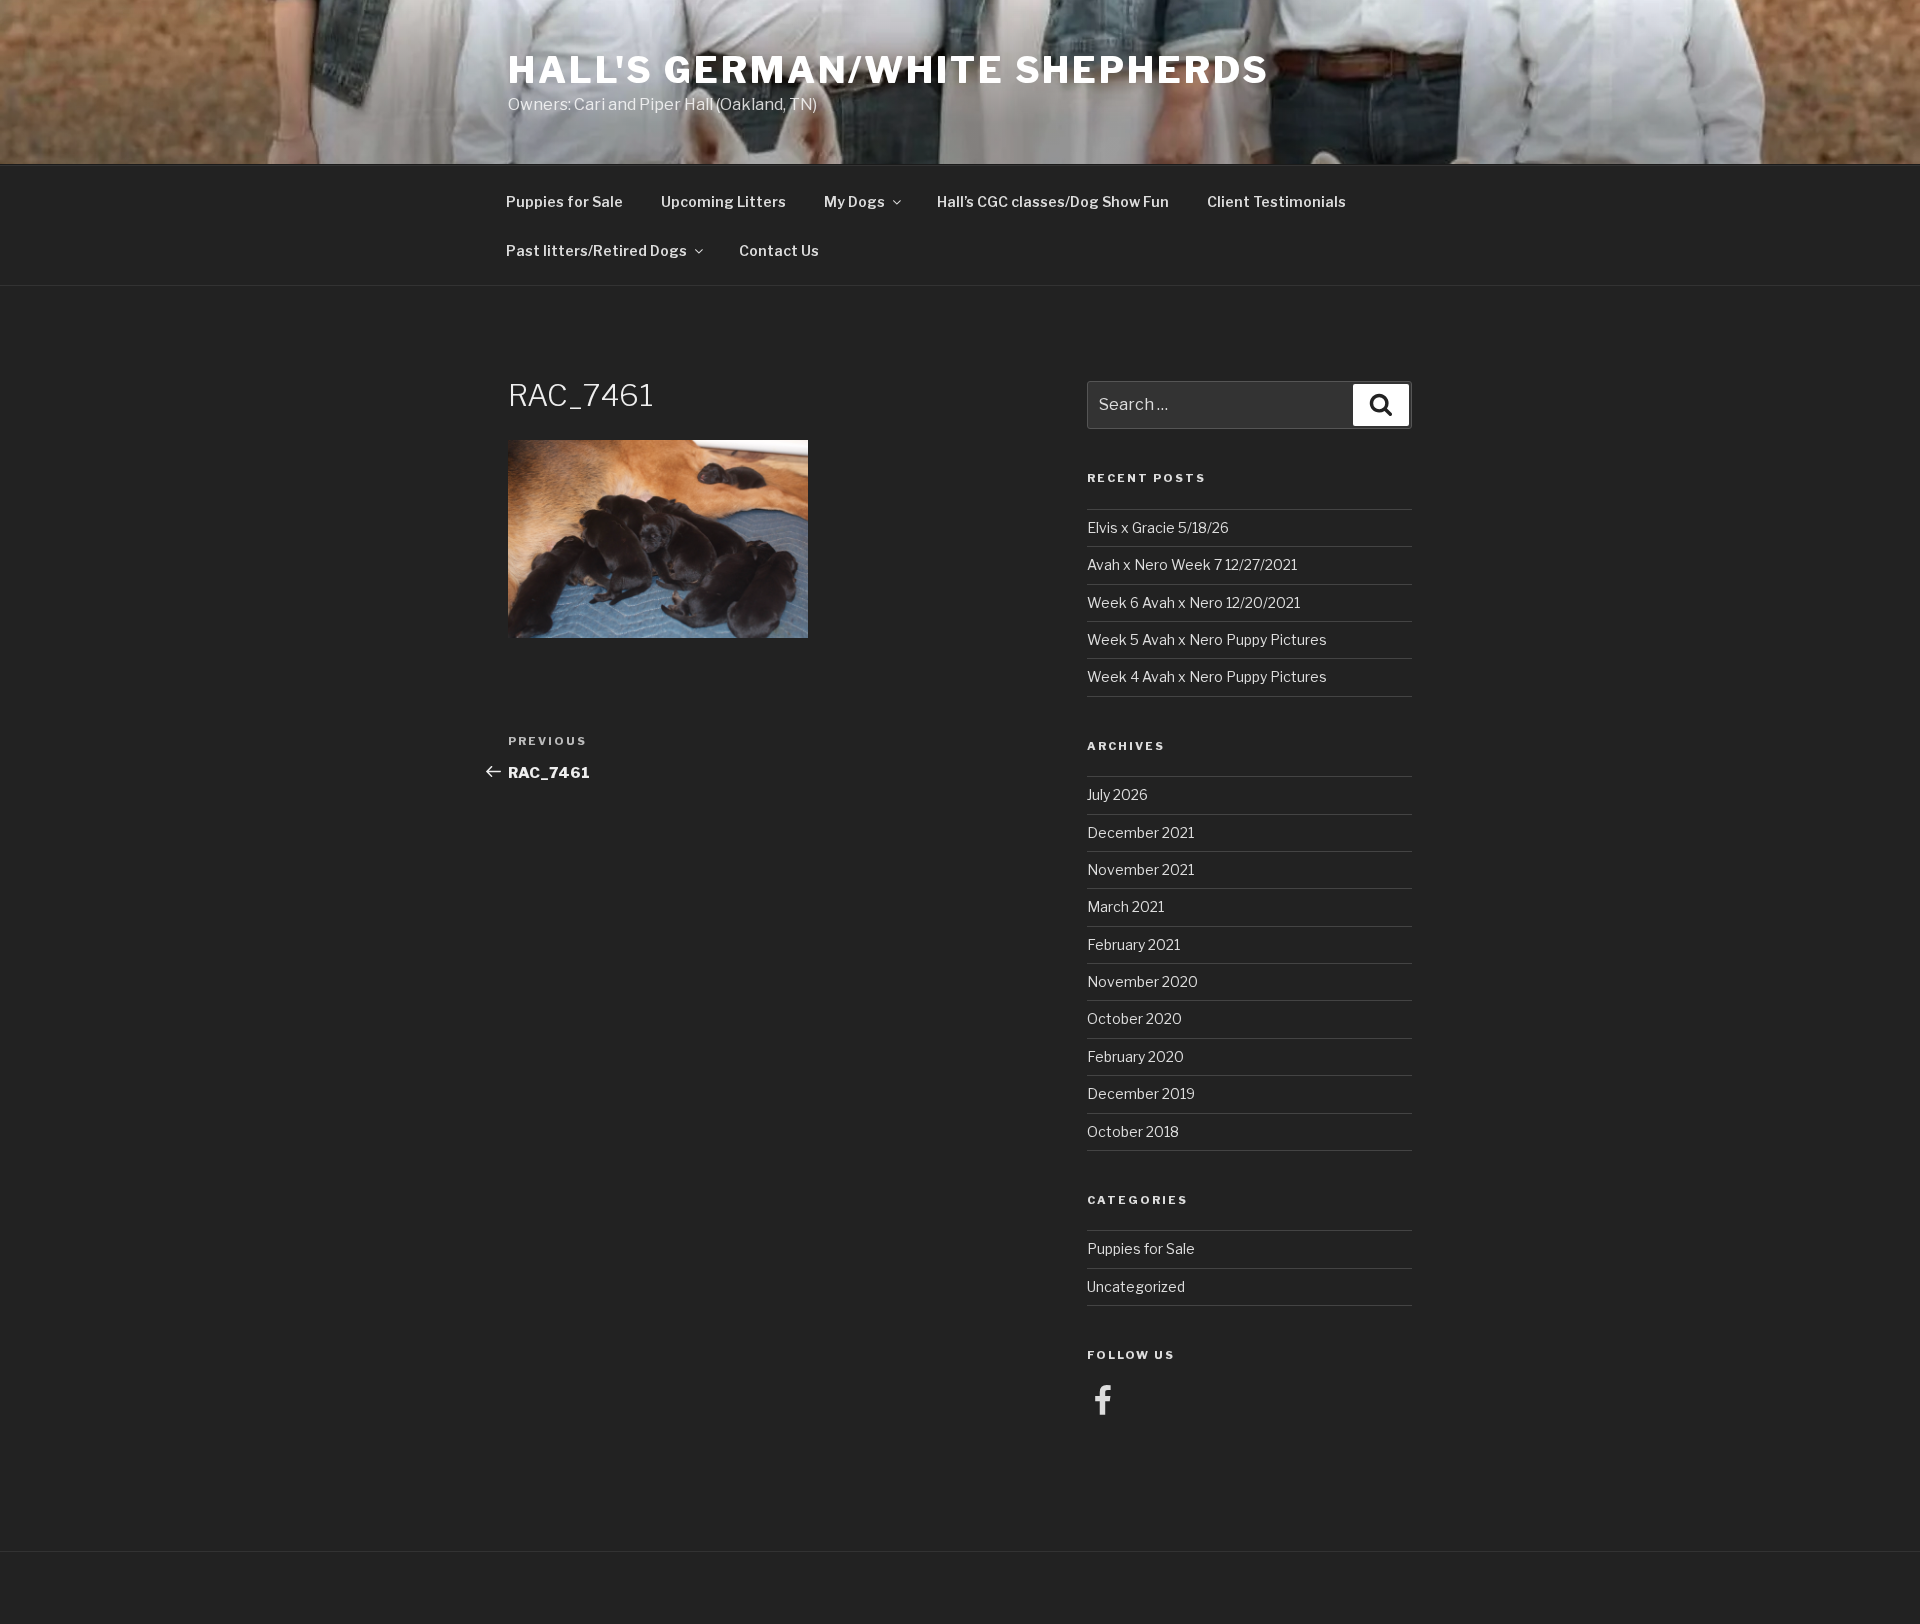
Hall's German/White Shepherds (889, 70)
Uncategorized (1136, 1286)
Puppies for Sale (564, 201)
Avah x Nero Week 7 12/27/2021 (1192, 564)
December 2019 (1141, 1093)
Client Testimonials (1276, 201)
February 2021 (1133, 944)
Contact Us (779, 250)
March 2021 (1125, 906)
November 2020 (1142, 981)
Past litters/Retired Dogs (596, 250)
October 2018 (1133, 1131)
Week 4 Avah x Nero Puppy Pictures (1207, 676)
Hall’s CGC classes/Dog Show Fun (1053, 201)
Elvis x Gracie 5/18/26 (1158, 527)
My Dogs (854, 201)
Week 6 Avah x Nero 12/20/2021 (1193, 602)
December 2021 (1140, 832)
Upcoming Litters (723, 201)
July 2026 (1117, 794)
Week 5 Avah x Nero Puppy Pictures (1207, 639)
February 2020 (1135, 1056)
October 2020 (1134, 1018)
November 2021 (1140, 869)
